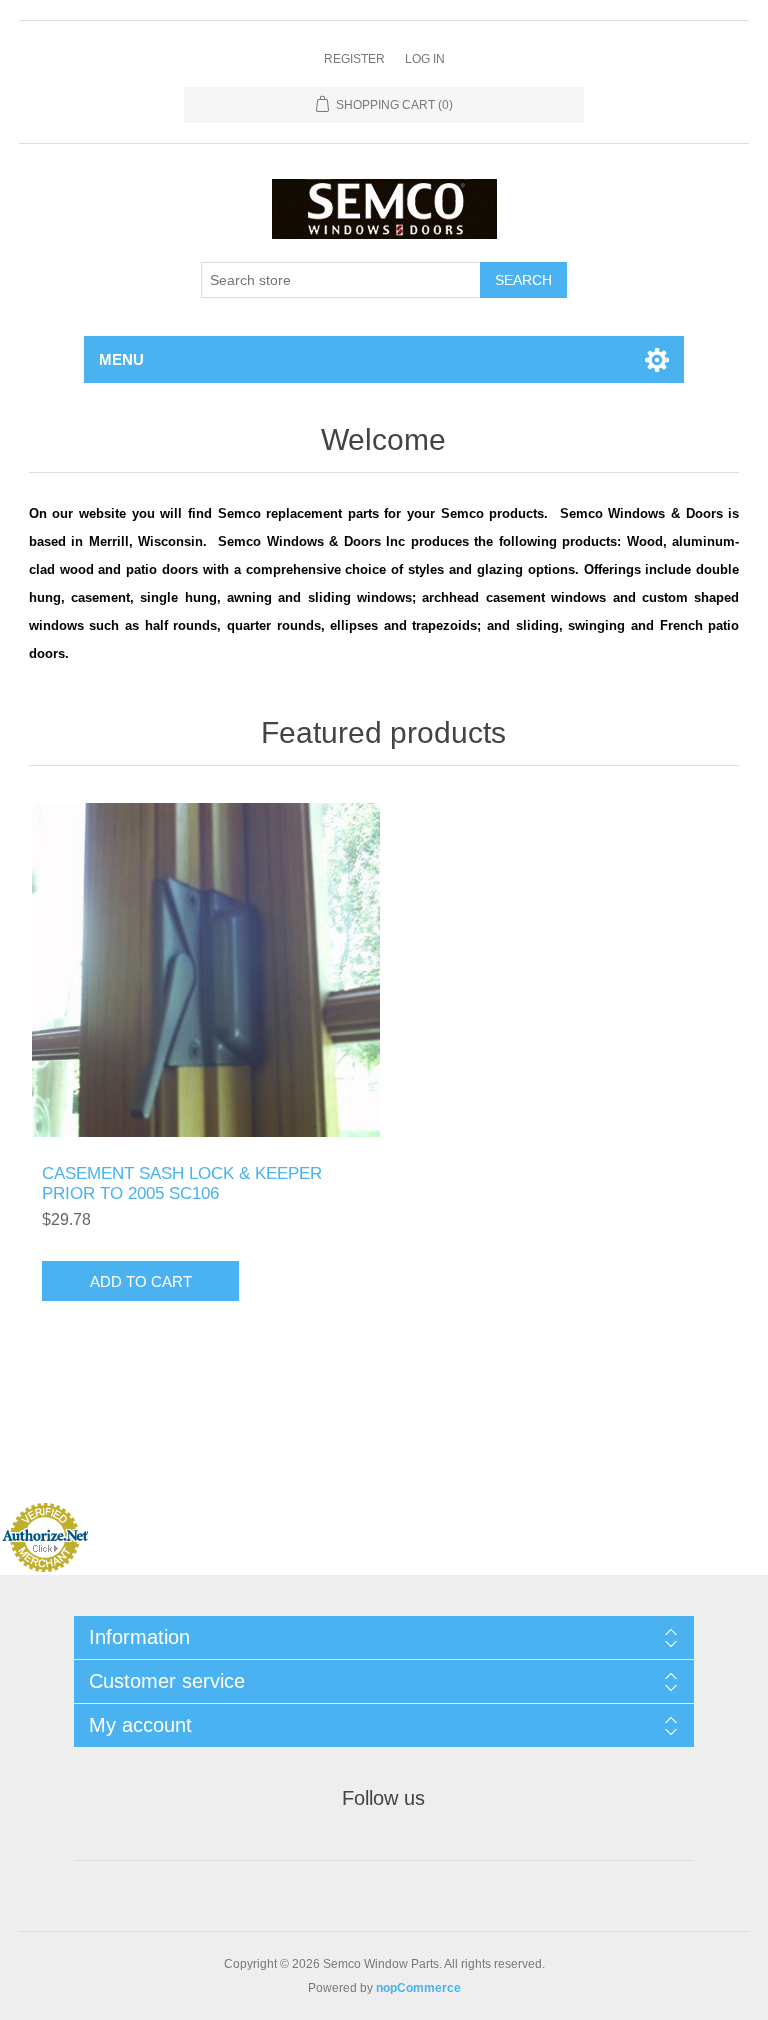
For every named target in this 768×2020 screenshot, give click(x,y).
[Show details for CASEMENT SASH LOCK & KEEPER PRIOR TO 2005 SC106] (206, 970)
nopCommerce (418, 1988)
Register (354, 59)
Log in (425, 59)
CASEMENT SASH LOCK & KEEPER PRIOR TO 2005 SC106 (182, 1183)
